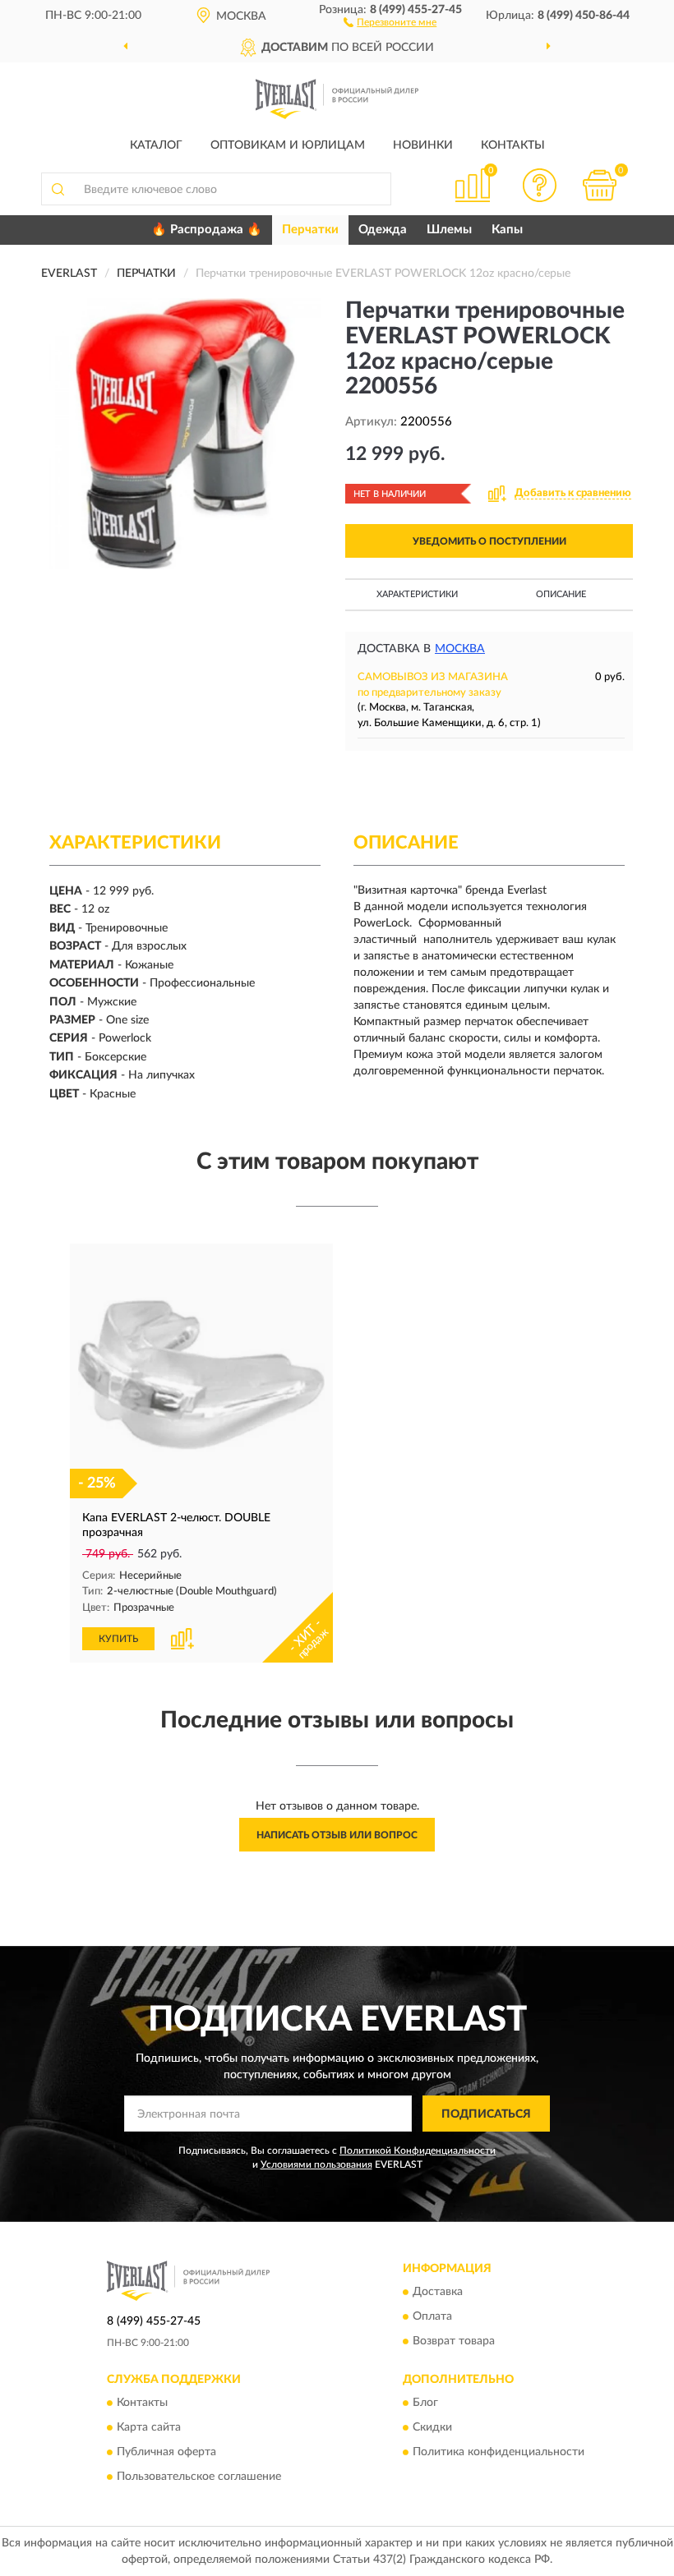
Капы (507, 230)
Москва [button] (460, 649)
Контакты (513, 145)
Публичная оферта (166, 2453)
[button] (390, 21)
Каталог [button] (156, 145)
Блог (425, 2403)
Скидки (432, 2428)
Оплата (432, 2316)
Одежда (383, 230)
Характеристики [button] (417, 594)
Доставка (438, 2292)
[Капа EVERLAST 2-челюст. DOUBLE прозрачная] (201, 1375)
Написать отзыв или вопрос (337, 1835)
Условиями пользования (316, 2164)
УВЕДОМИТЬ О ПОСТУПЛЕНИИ (489, 541)
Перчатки (310, 230)
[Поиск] (58, 189)
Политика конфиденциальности (499, 2453)
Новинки (423, 145)
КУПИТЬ (118, 1639)
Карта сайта (149, 2428)
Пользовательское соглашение (199, 2477)
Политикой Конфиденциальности (418, 2150)
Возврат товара (454, 2341)
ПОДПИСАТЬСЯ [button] (486, 2114)
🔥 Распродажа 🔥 (207, 230)
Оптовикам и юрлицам (288, 145)
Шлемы (449, 230)
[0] (600, 185)
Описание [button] (561, 594)
